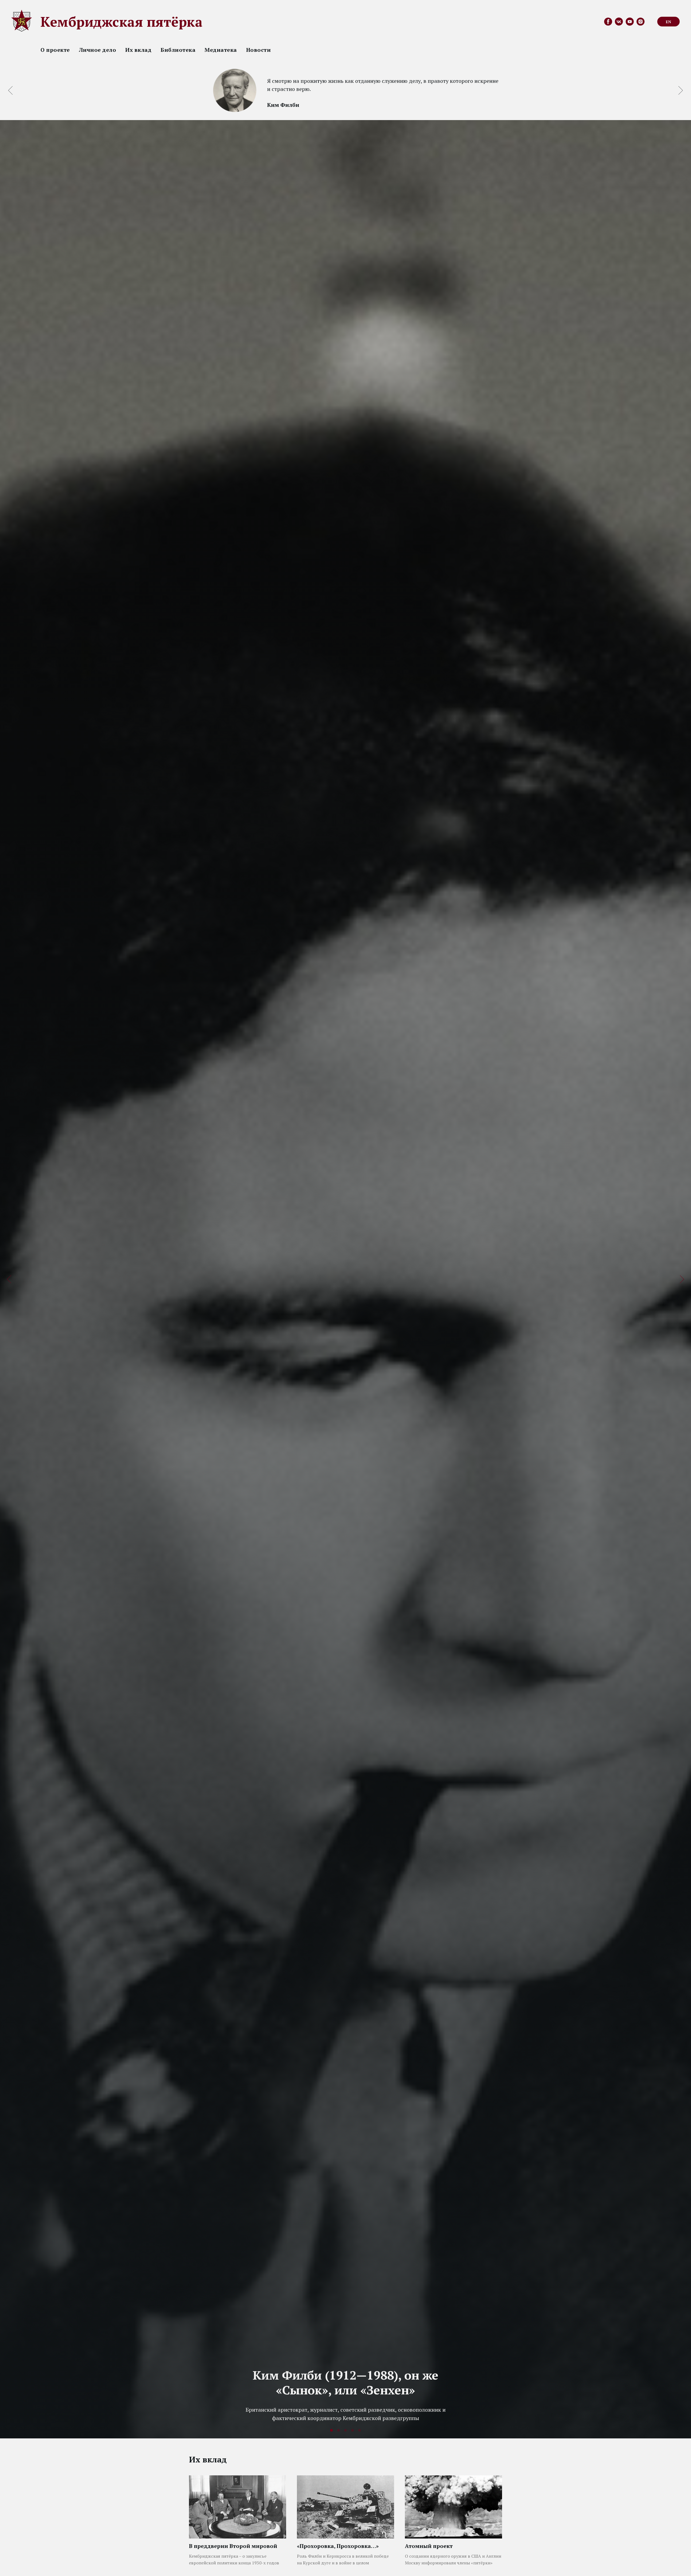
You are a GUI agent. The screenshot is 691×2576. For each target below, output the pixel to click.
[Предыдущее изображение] (10, 90)
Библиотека (178, 50)
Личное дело (98, 50)
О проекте (55, 50)
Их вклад (138, 50)
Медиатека (221, 50)
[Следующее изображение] (681, 90)
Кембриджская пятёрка (121, 22)
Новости (259, 50)
